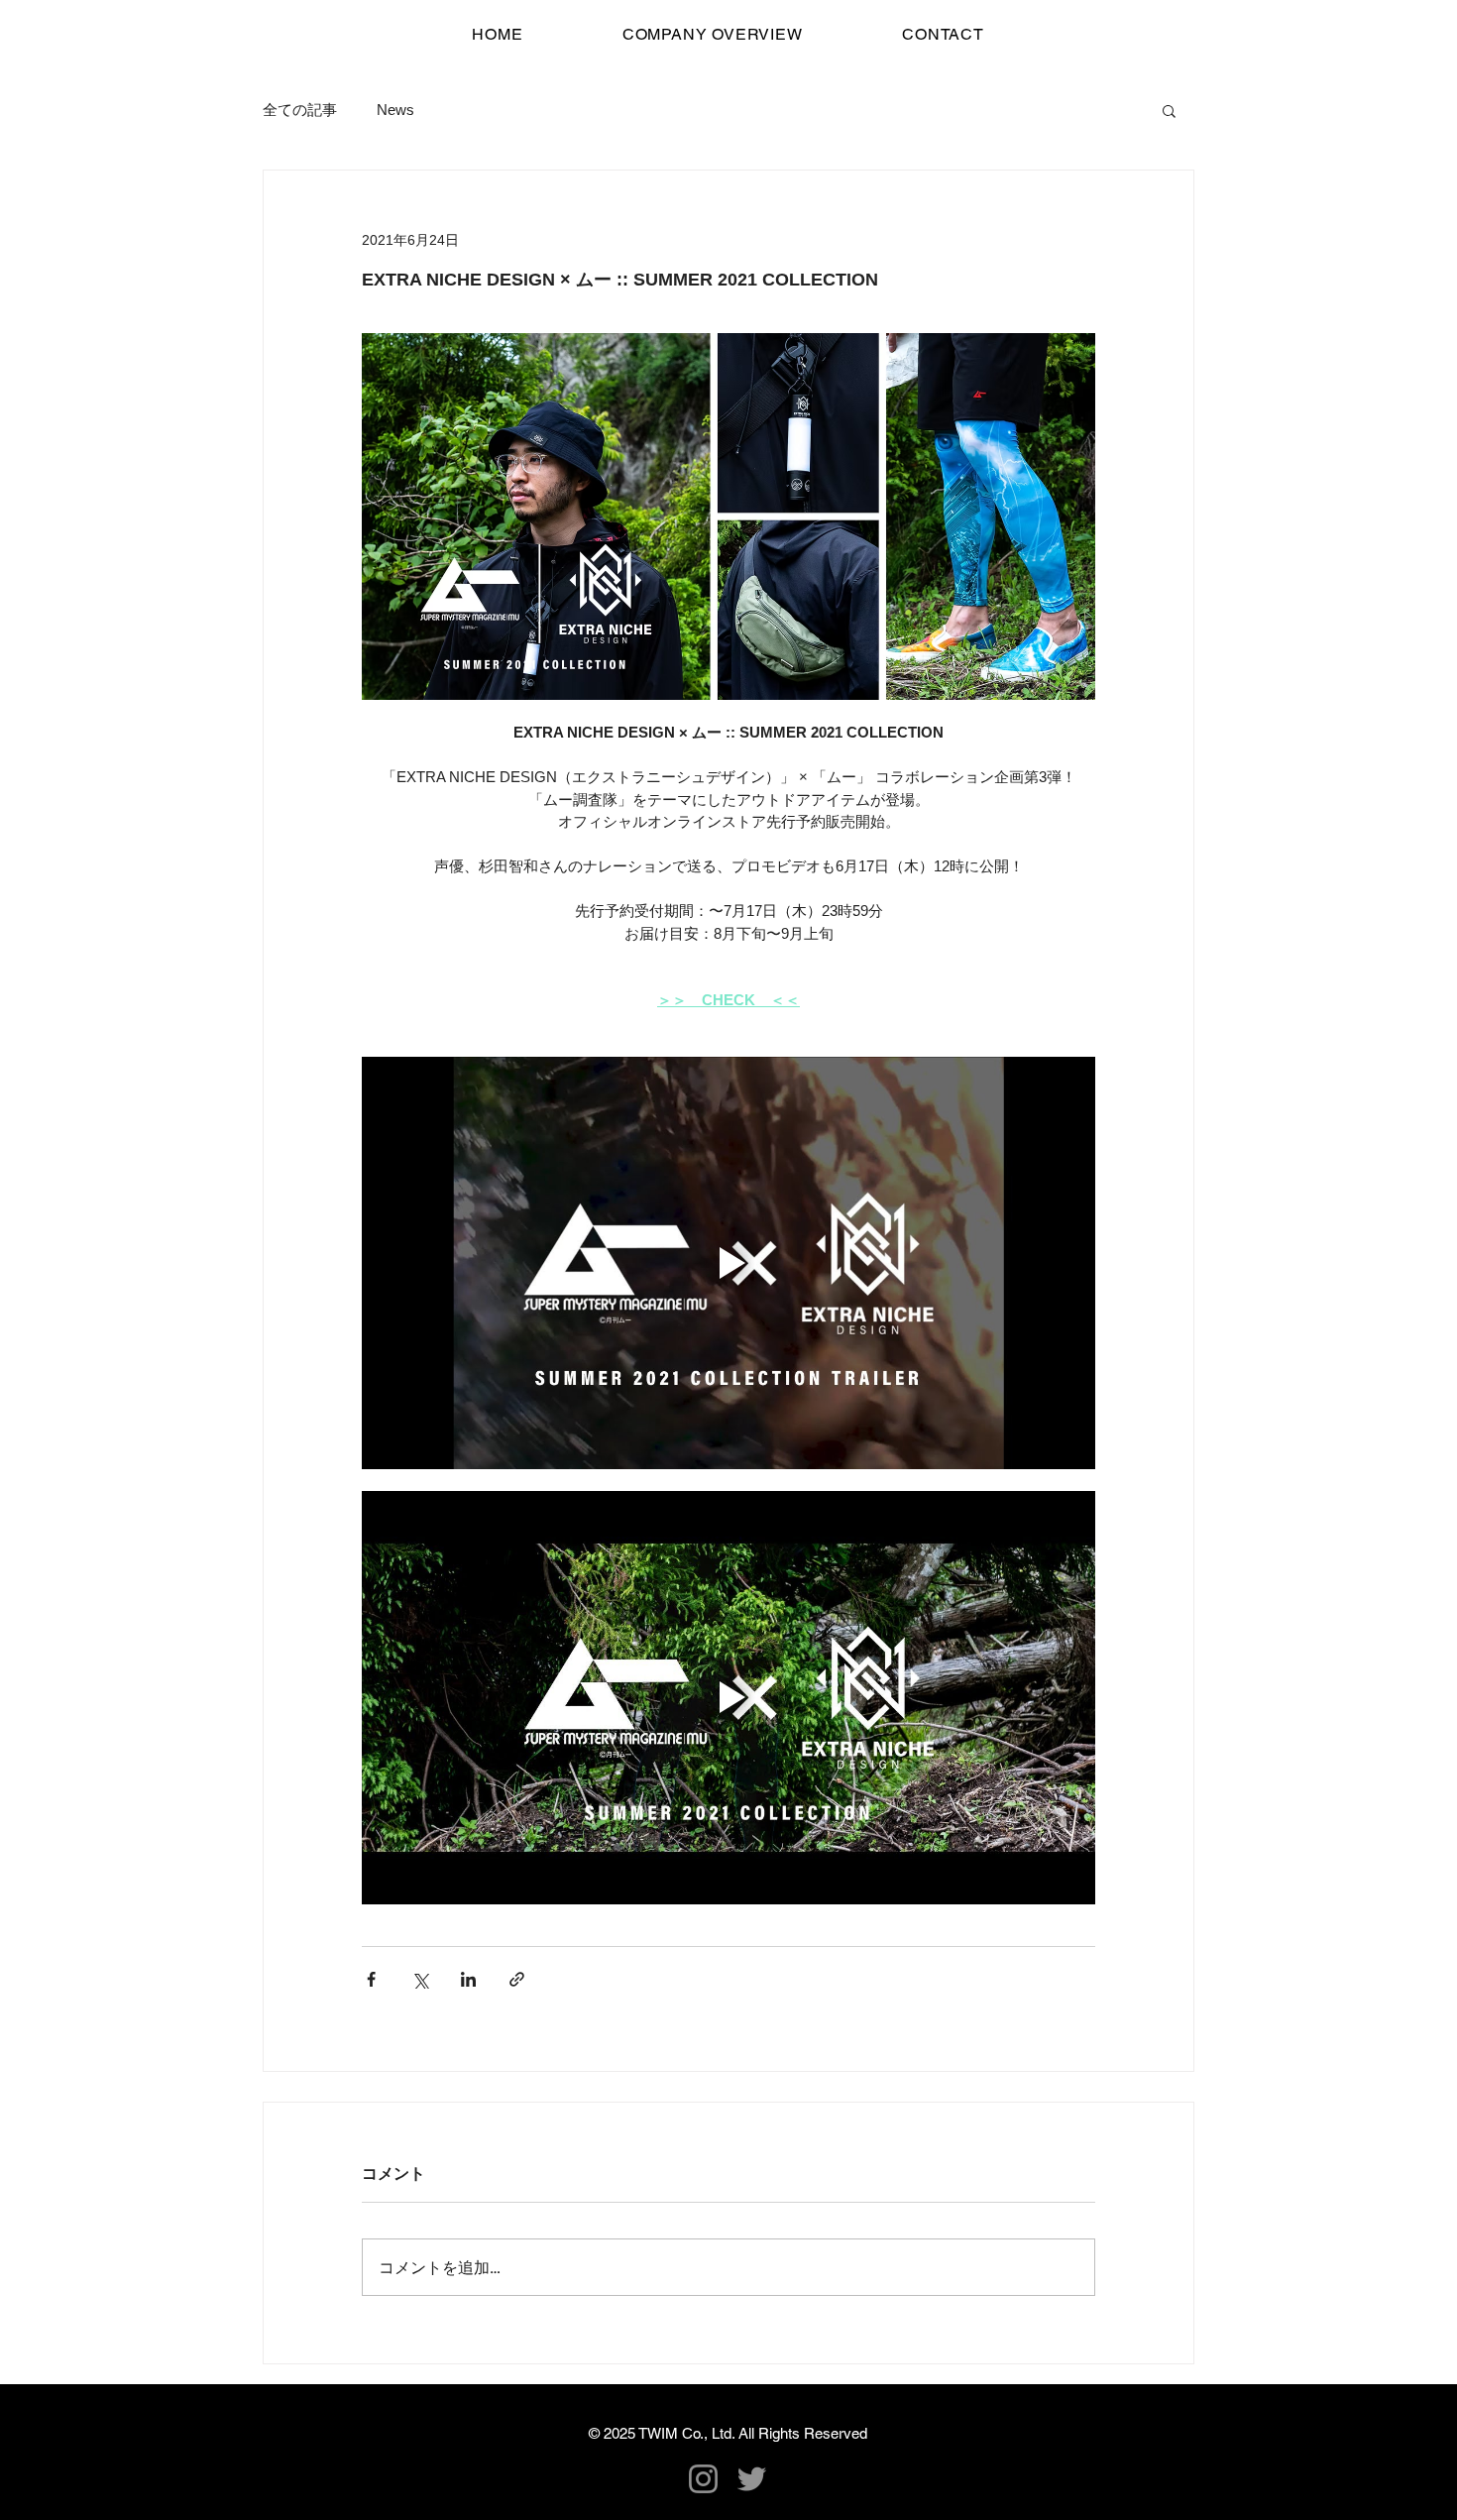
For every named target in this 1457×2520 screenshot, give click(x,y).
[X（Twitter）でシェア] (420, 1979)
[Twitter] (752, 2479)
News (395, 110)
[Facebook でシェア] (371, 1979)
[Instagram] (703, 2479)
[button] (1169, 110)
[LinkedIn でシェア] (468, 1979)
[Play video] (728, 1263)
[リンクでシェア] (517, 1979)
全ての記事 (300, 110)
